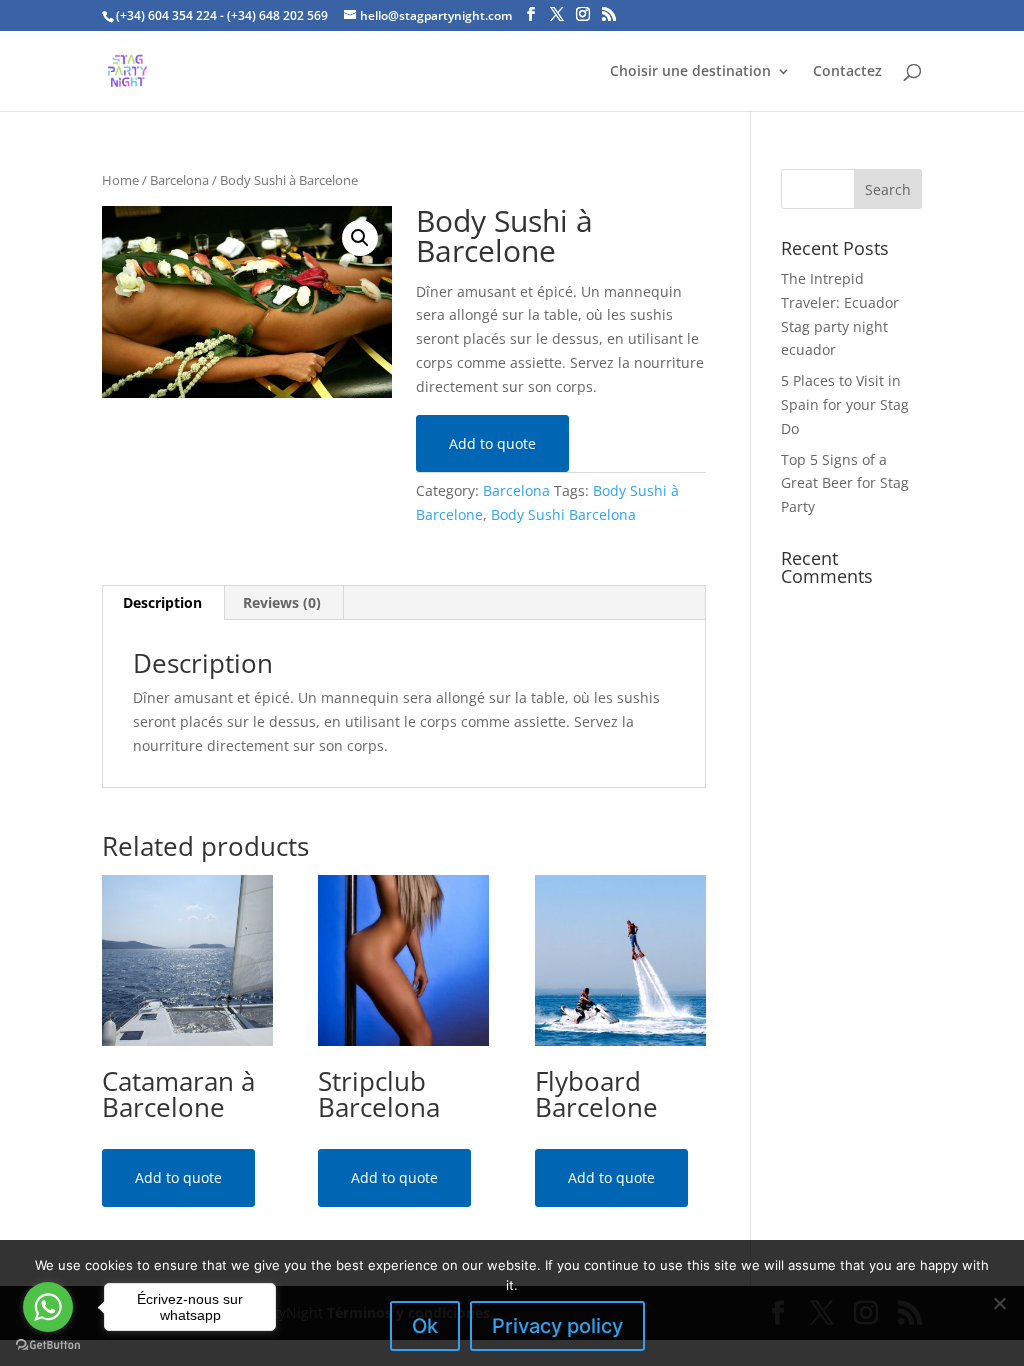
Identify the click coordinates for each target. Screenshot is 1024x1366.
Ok (425, 1326)
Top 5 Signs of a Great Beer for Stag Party (845, 483)
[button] (360, 238)
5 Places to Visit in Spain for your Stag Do (845, 404)
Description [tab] (162, 602)
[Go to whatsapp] (48, 1307)
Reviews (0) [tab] (282, 602)
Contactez (847, 72)
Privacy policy (557, 1326)
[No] (999, 1303)
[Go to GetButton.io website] (48, 1345)
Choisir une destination (690, 72)
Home (120, 180)
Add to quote (492, 443)
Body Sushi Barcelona (563, 514)
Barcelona (179, 180)
